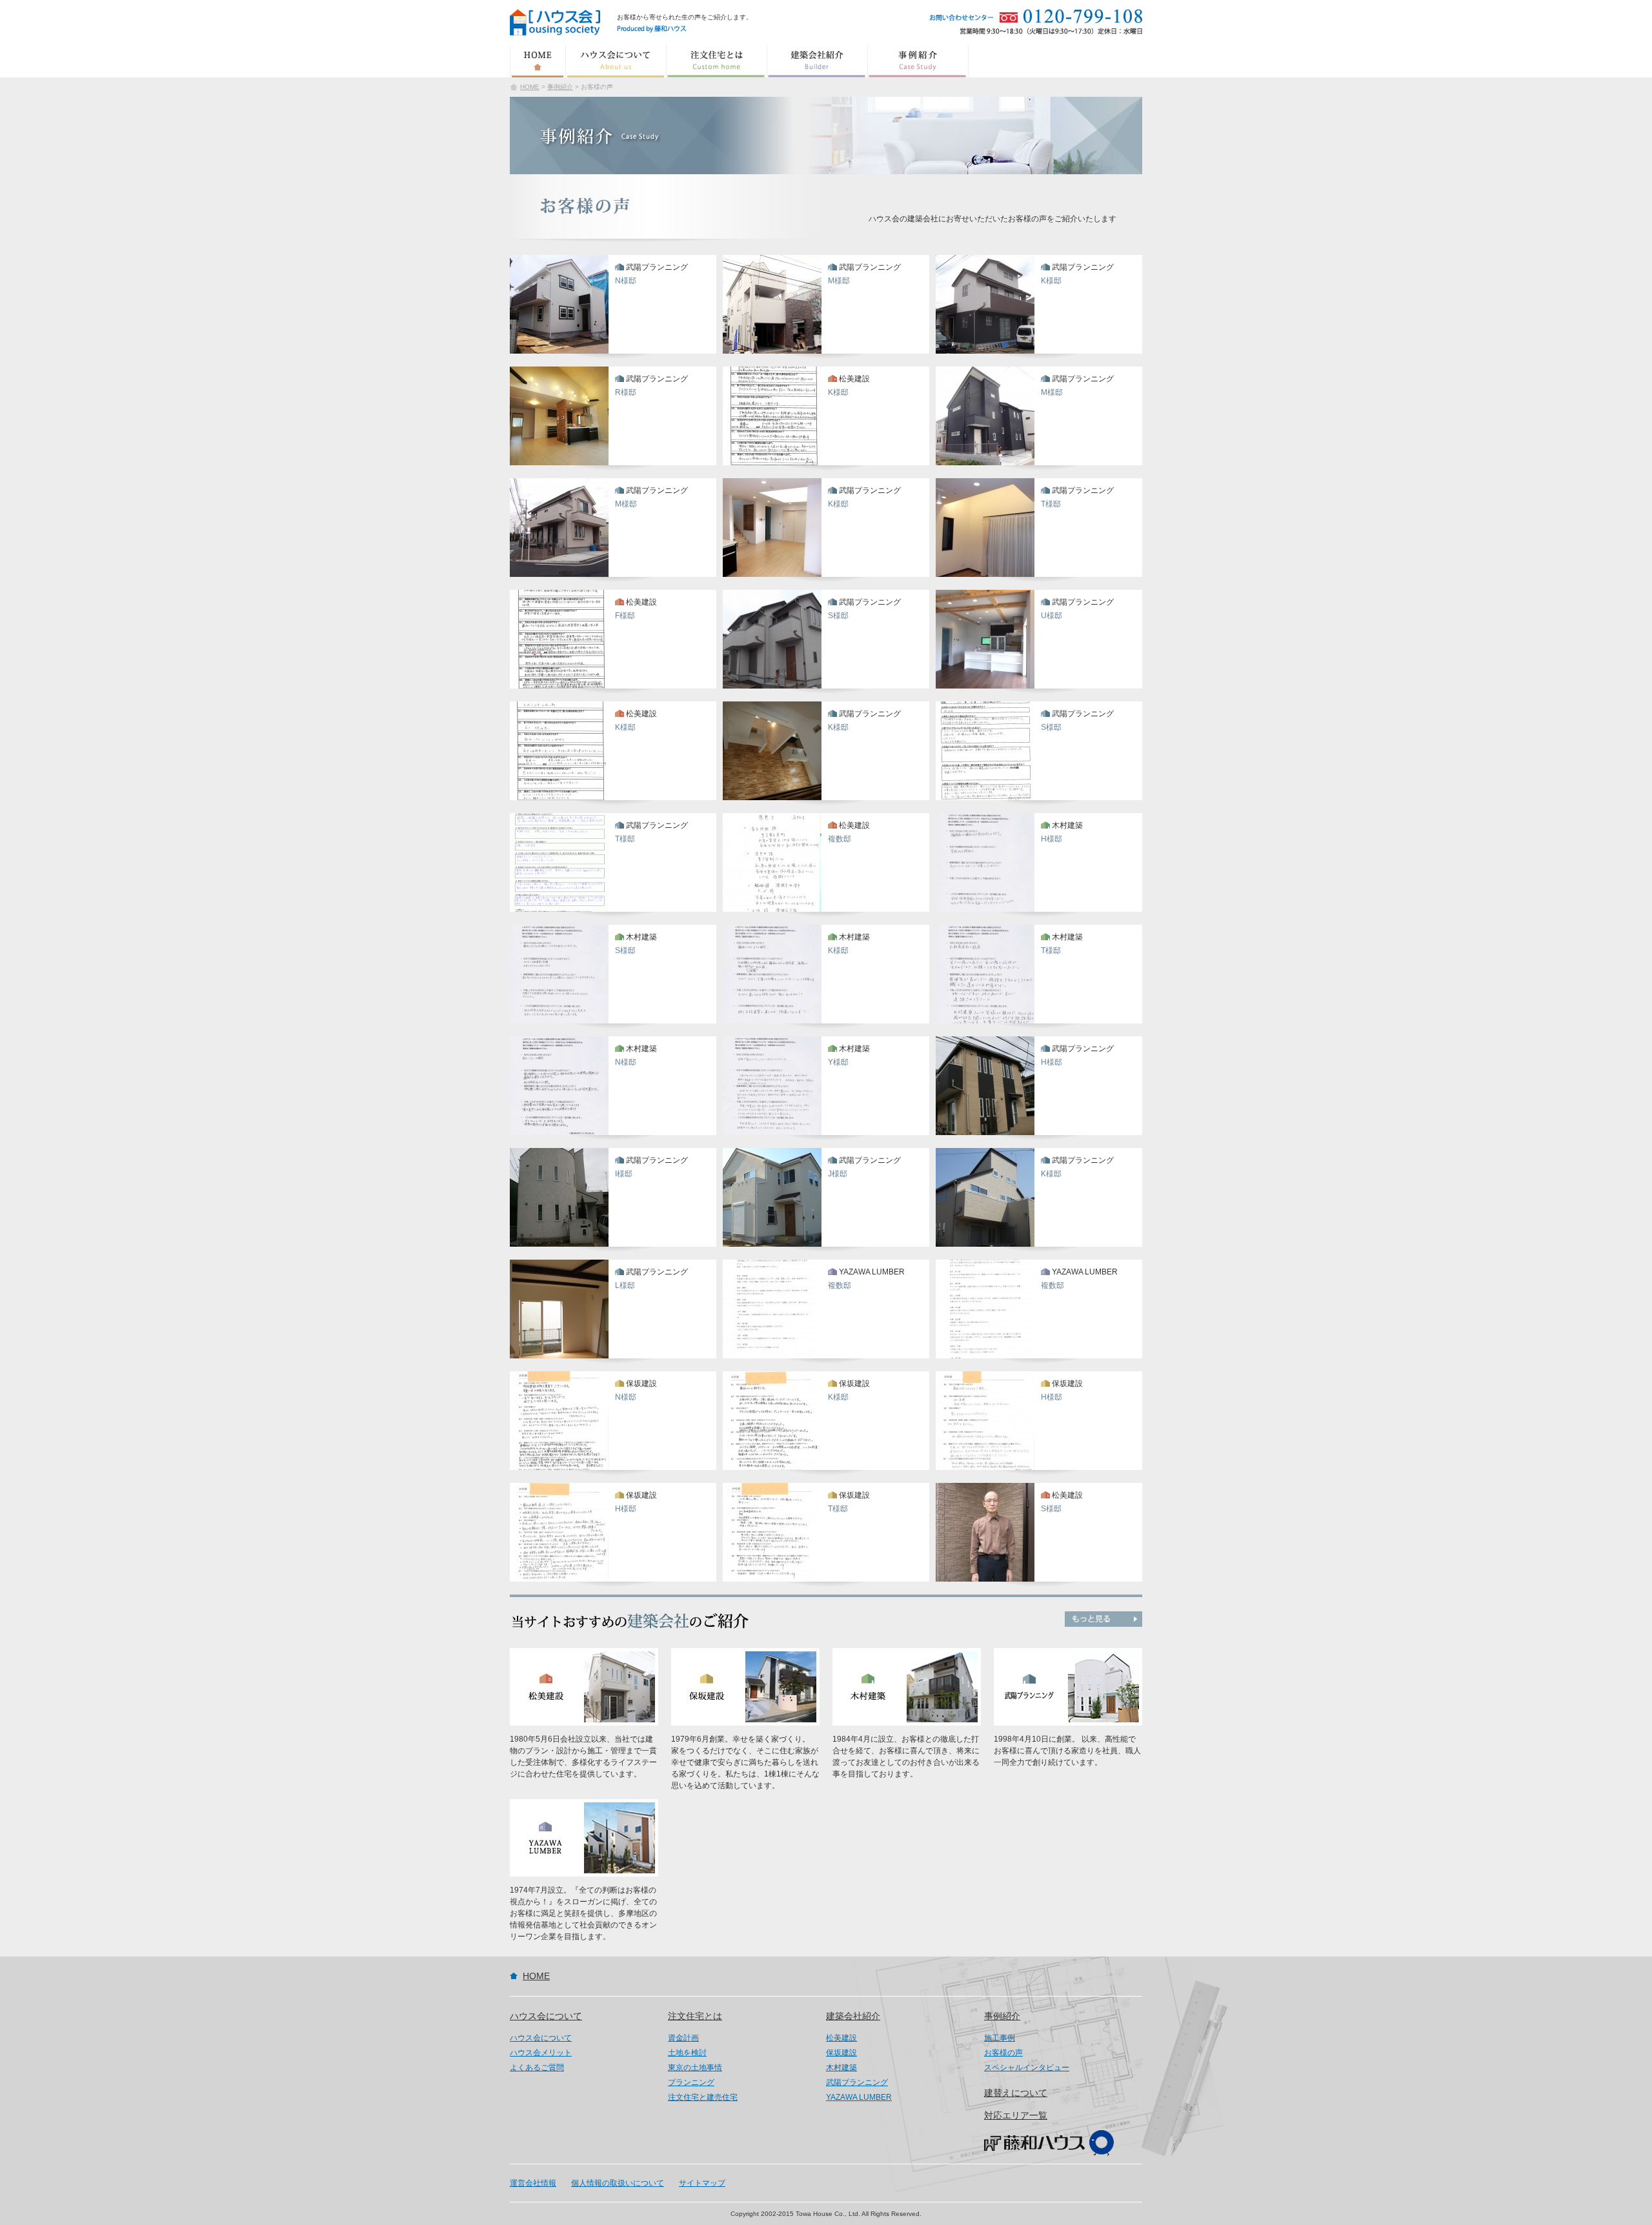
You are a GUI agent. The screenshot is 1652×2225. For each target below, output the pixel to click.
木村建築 (841, 2068)
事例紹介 (918, 61)
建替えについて (1016, 2093)
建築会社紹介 (818, 61)
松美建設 (841, 2038)
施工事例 (1000, 2038)
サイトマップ (702, 2183)
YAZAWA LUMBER (859, 2097)
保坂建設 (841, 2053)
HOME (538, 61)
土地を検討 (687, 2053)
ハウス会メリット (541, 2053)
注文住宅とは (717, 61)
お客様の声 (1003, 2053)
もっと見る (1103, 1619)
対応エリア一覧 (1016, 2115)
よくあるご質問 (537, 2068)
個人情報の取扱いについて (618, 2183)
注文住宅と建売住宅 (703, 2097)
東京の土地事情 (695, 2068)
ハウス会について (616, 61)
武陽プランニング (857, 2082)
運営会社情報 (533, 2183)
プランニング (691, 2082)
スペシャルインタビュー (1027, 2068)
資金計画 (683, 2038)
